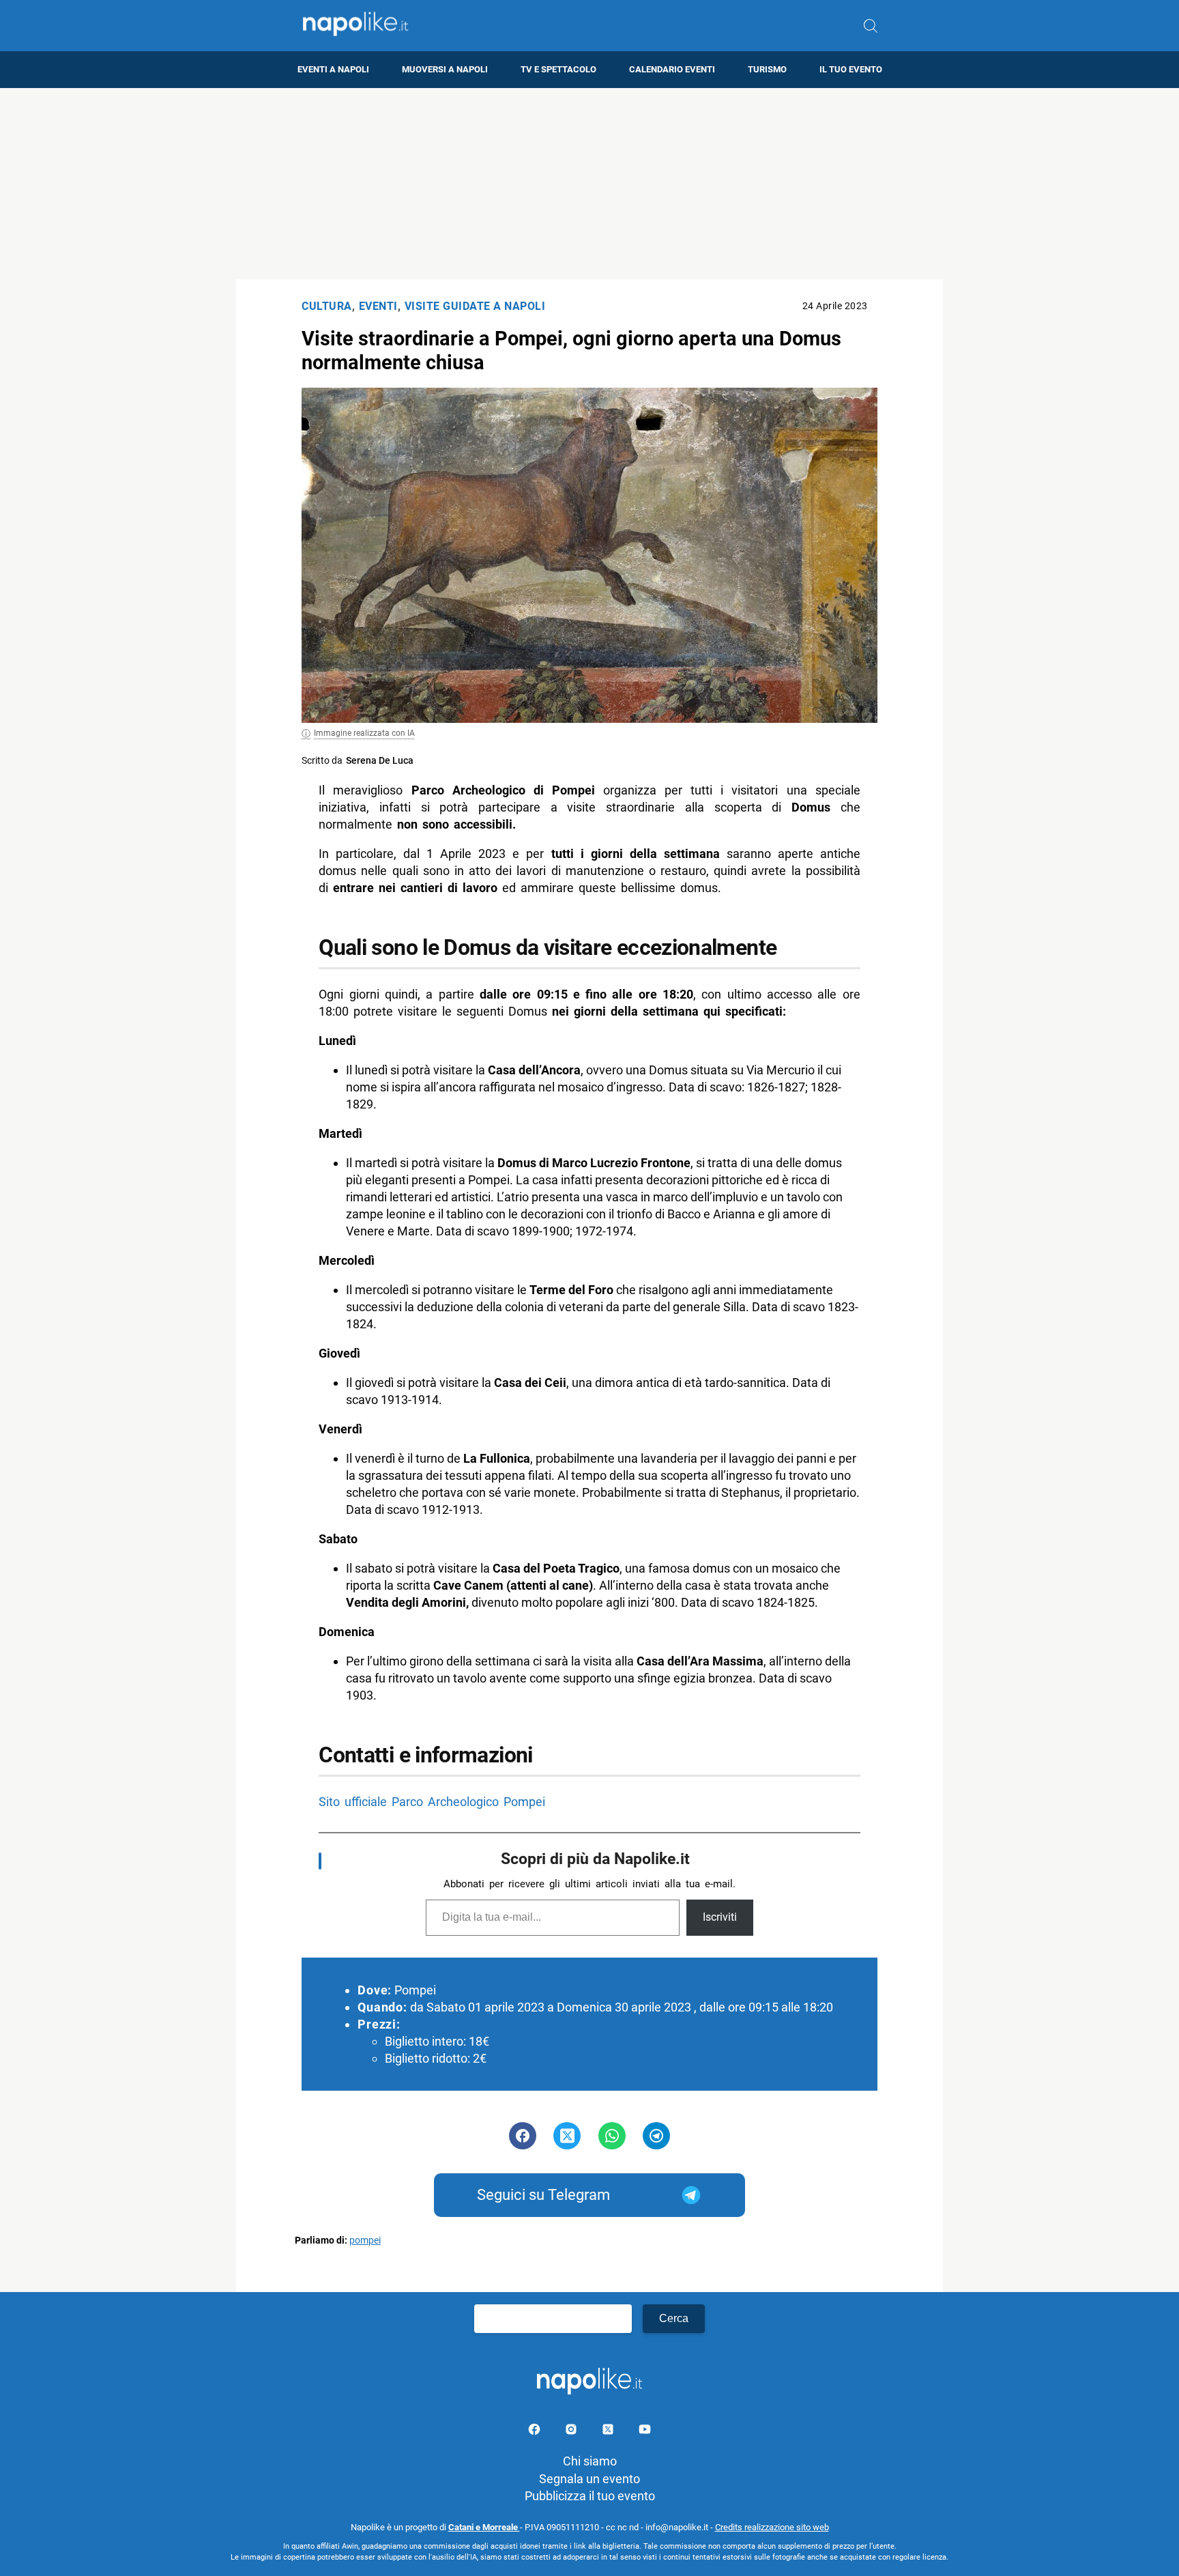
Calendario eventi (672, 69)
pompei (365, 2241)
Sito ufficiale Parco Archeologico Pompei (432, 1802)
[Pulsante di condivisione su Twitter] (567, 2136)
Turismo (767, 69)
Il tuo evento (851, 69)
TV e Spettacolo (558, 69)
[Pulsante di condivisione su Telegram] (656, 2136)
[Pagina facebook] (536, 2432)
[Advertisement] (589, 184)
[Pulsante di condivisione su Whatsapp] (612, 2136)
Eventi (378, 306)
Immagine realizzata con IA (364, 733)
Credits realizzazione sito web (772, 2527)
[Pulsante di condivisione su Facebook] (523, 2136)
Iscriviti (720, 1917)
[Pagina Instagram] (572, 2432)
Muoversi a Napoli (445, 69)
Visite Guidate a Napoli (475, 306)
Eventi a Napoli (333, 69)
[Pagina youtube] (645, 2432)
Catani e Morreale (484, 2527)
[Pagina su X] (609, 2432)
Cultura (327, 306)
